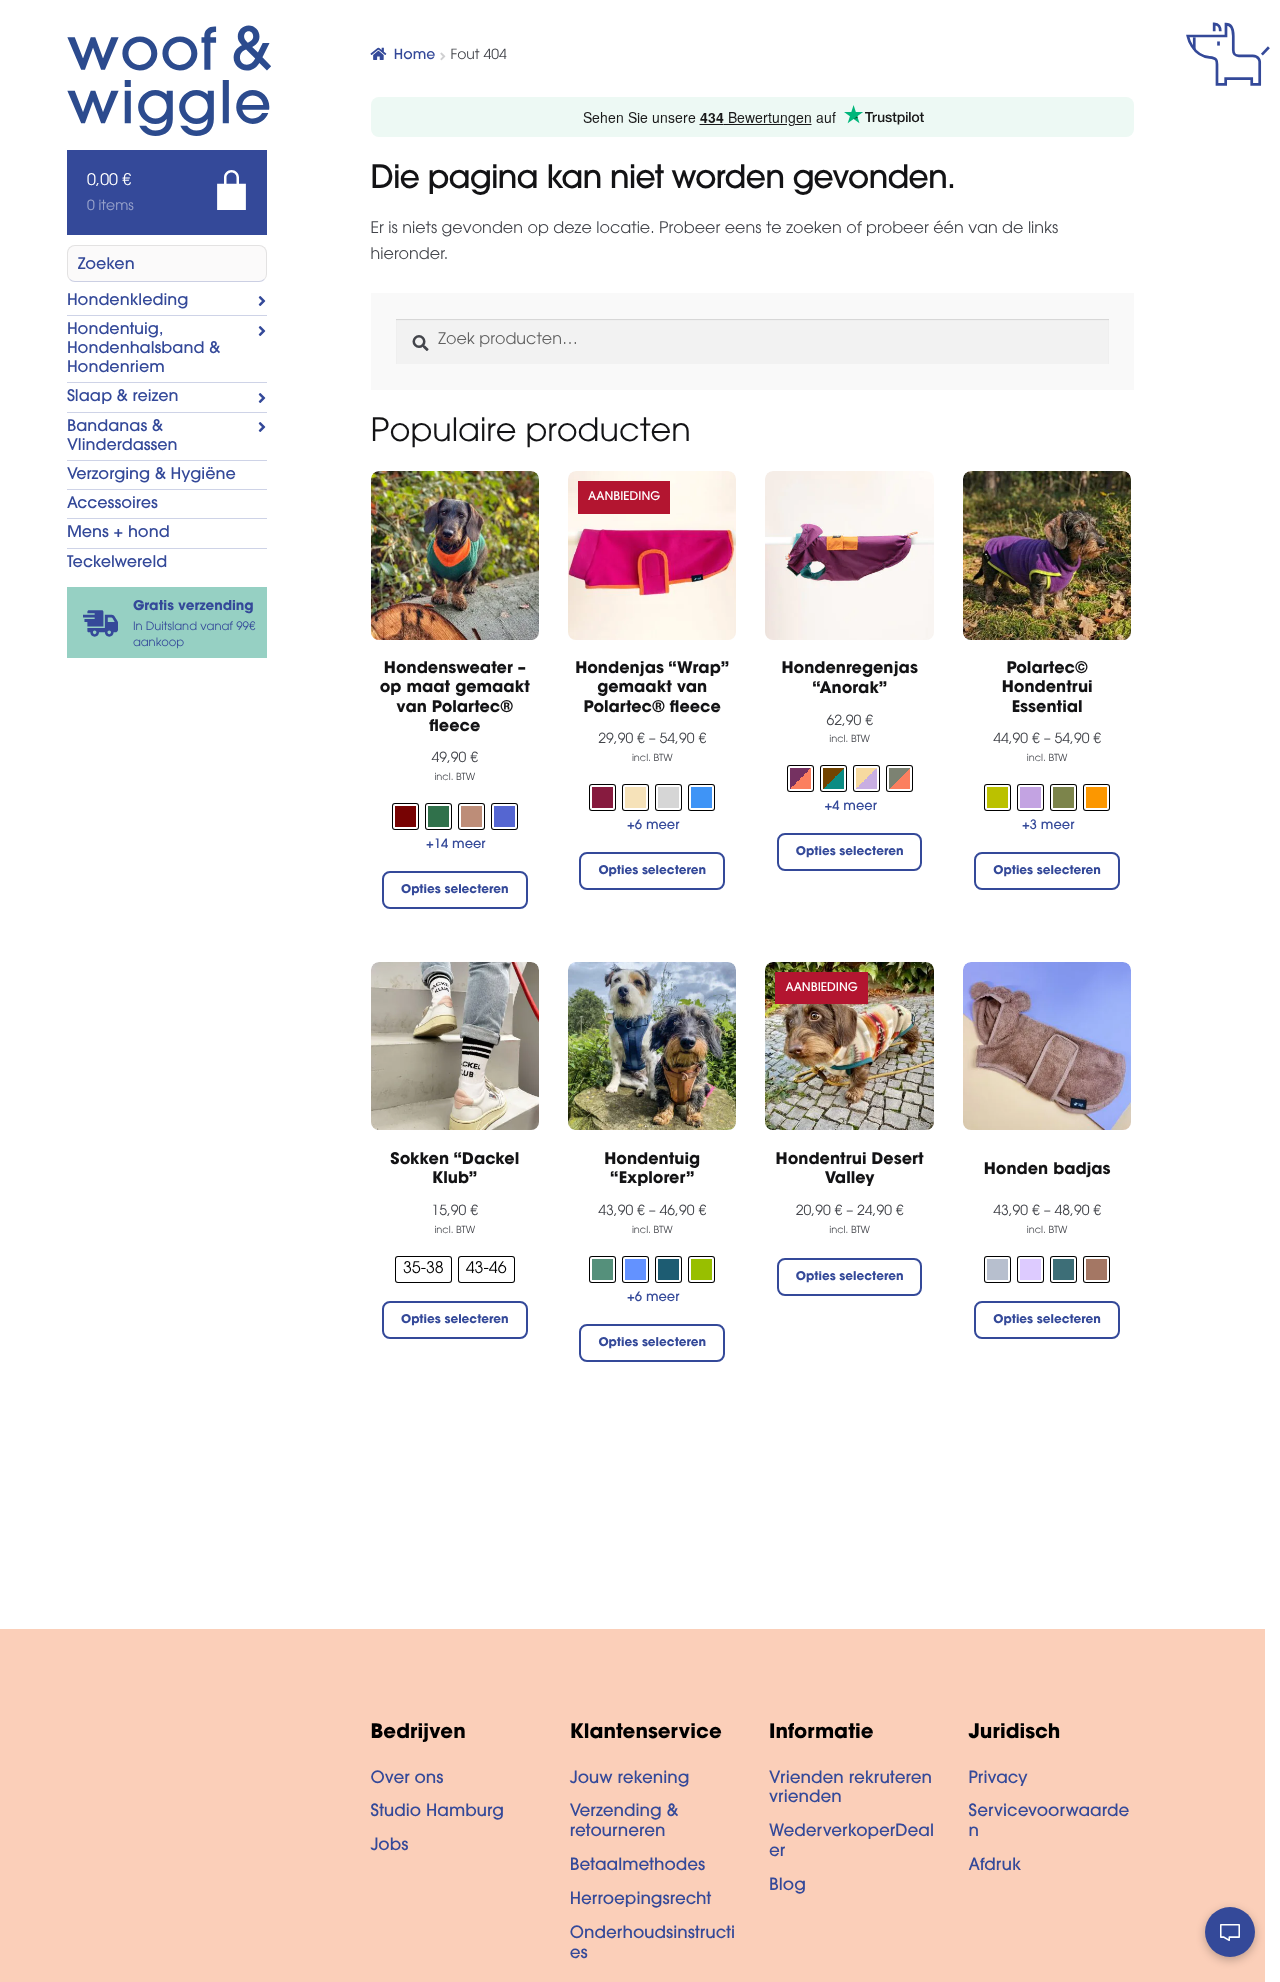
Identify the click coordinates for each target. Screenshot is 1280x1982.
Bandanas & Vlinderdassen (122, 437)
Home (414, 56)
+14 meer (456, 845)
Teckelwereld (117, 564)
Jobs (390, 1847)
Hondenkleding (128, 302)
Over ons (407, 1780)
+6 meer (653, 826)
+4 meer (851, 807)
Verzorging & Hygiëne (151, 476)
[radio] (405, 816)
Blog (787, 1887)
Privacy (997, 1780)
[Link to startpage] (147, 82)
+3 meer (1048, 826)
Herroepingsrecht (640, 1901)
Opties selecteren (455, 891)
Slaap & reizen (123, 398)
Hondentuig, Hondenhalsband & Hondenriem (143, 350)
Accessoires (112, 505)
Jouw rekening (630, 1780)
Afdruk (994, 1867)
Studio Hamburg (438, 1813)
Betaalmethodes (637, 1867)
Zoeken (106, 266)
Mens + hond (118, 534)
